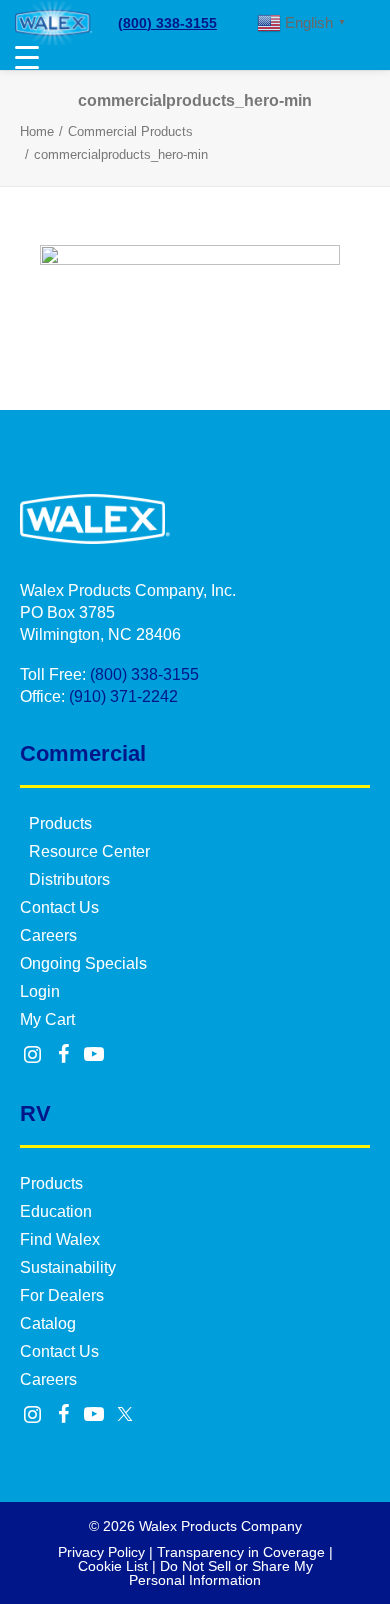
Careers (48, 935)
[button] (33, 1056)
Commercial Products (130, 131)
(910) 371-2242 (123, 696)
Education (56, 1211)
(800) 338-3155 (167, 23)
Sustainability (68, 1267)
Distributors (69, 879)
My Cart (47, 1019)
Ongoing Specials (83, 963)
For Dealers (62, 1295)
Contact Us (59, 907)
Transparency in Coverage (241, 1552)
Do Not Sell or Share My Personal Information (221, 1573)
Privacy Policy (101, 1552)
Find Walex (60, 1239)
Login (40, 991)
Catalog (48, 1323)
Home (37, 131)
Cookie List (113, 1566)
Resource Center (89, 851)
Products (60, 823)
